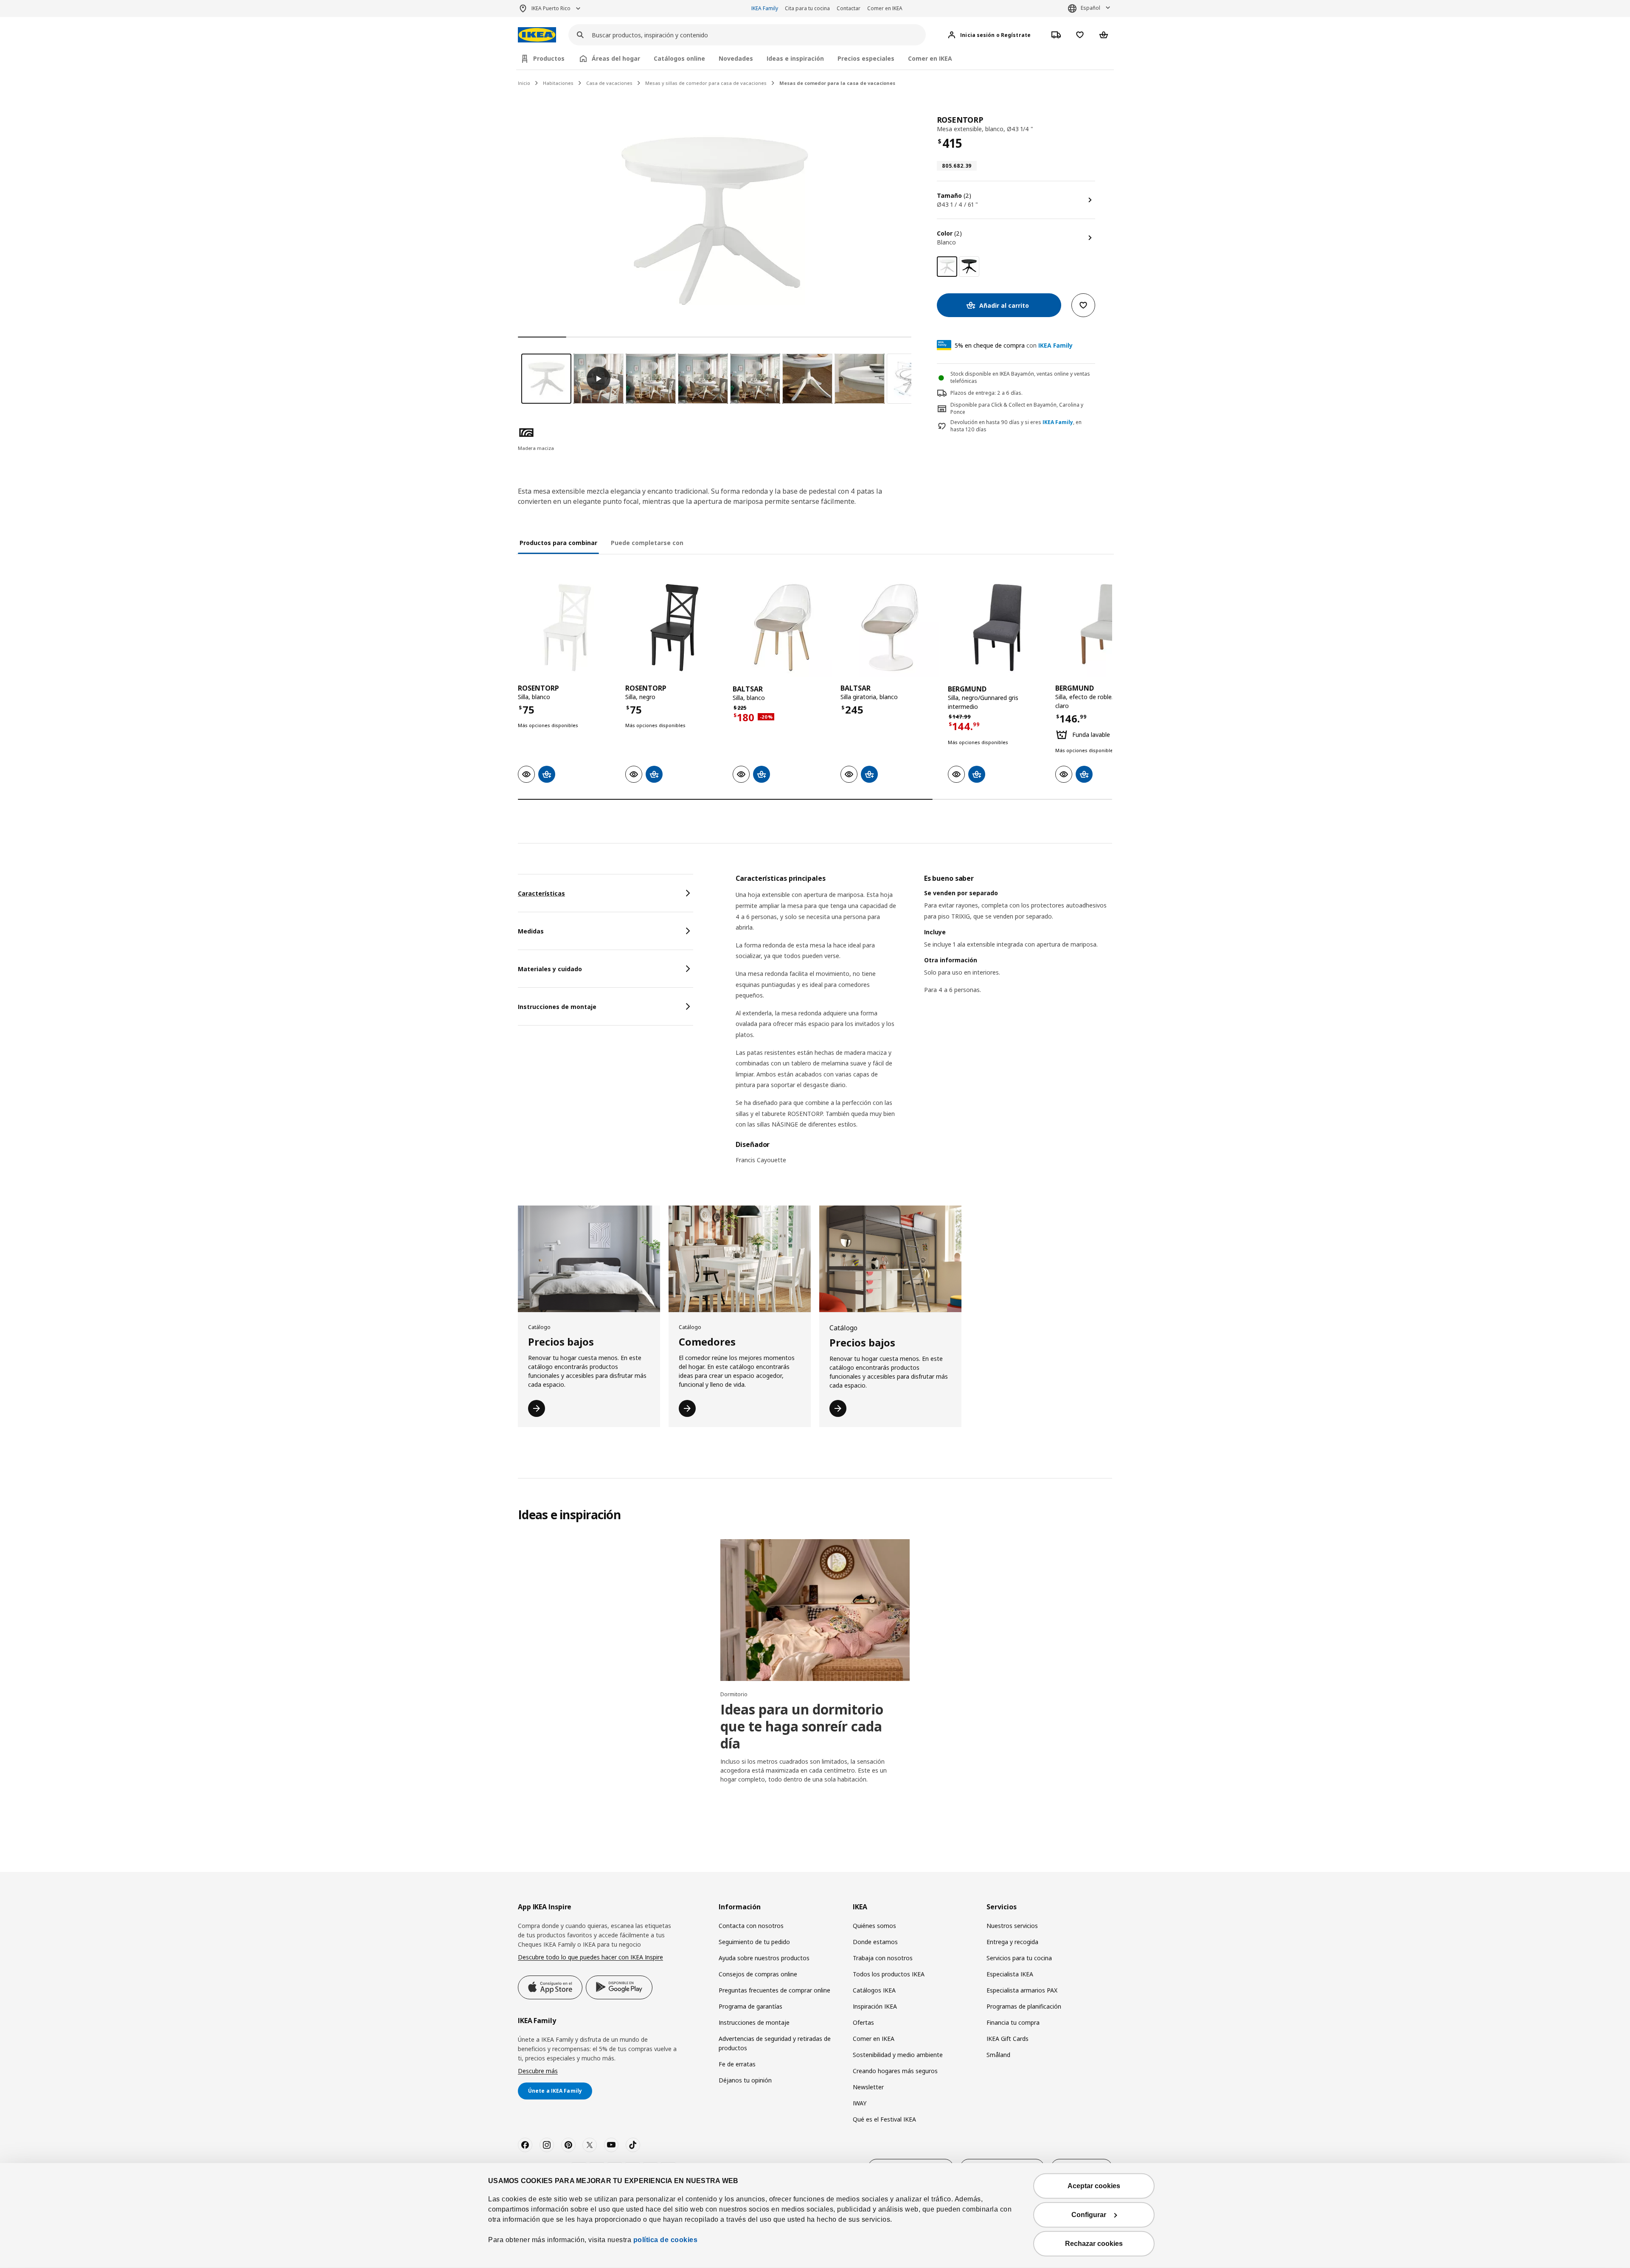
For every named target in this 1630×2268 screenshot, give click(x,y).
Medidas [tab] (531, 931)
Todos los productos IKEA (889, 1974)
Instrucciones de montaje (754, 2022)
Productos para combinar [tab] (558, 543)
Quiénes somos (874, 1926)
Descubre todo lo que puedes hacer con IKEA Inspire (590, 1957)
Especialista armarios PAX (1022, 1990)
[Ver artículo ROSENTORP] (567, 628)
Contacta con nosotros (751, 1926)
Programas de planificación (1024, 2006)
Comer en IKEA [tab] (930, 58)
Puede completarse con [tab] (647, 543)
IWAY (860, 2103)
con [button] (1014, 345)
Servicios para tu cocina (1019, 1958)
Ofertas (863, 2022)
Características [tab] (541, 893)
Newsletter (868, 2087)
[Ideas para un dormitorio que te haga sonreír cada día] (815, 1610)
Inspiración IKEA (875, 2006)
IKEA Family (765, 8)
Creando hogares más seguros (895, 2071)
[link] (969, 267)
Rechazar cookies (1094, 2244)
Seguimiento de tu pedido (754, 1942)
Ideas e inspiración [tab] (795, 58)
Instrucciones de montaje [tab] (557, 1007)
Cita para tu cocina (807, 8)
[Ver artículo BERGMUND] (997, 628)
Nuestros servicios (1012, 1926)
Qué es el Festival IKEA (884, 2119)
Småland (998, 2055)
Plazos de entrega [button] (972, 393)
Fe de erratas (737, 2064)
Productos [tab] (549, 58)
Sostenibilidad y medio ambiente (898, 2055)
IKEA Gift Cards (1008, 2039)
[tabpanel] (924, 1024)
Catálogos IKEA (874, 1990)
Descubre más (538, 2071)
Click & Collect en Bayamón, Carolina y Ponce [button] (1017, 408)
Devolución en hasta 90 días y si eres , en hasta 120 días (1016, 426)
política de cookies (664, 2240)
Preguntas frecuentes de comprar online (774, 1990)
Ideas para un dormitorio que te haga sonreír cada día (802, 1726)
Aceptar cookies (1094, 2186)
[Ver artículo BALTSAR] (782, 628)
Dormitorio (734, 1694)
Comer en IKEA (885, 8)
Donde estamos (875, 1942)
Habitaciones (558, 83)
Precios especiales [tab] (866, 58)
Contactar (849, 8)
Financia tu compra (1013, 2022)
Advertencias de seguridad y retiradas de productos (775, 2043)
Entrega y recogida (1012, 1942)
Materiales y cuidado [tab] (550, 969)
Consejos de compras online (758, 1974)
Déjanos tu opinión (745, 2080)
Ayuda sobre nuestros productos (764, 1958)
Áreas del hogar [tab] (616, 58)
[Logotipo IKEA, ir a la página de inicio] (537, 35)
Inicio (524, 83)
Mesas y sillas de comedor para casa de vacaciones (706, 83)
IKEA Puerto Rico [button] (551, 8)
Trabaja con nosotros (883, 1958)
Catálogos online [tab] (679, 58)
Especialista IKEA (1010, 1974)
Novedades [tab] (736, 58)
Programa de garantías (750, 2006)
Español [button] (1090, 8)
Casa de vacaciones (609, 83)
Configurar (1089, 2215)
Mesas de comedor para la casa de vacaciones (837, 83)
